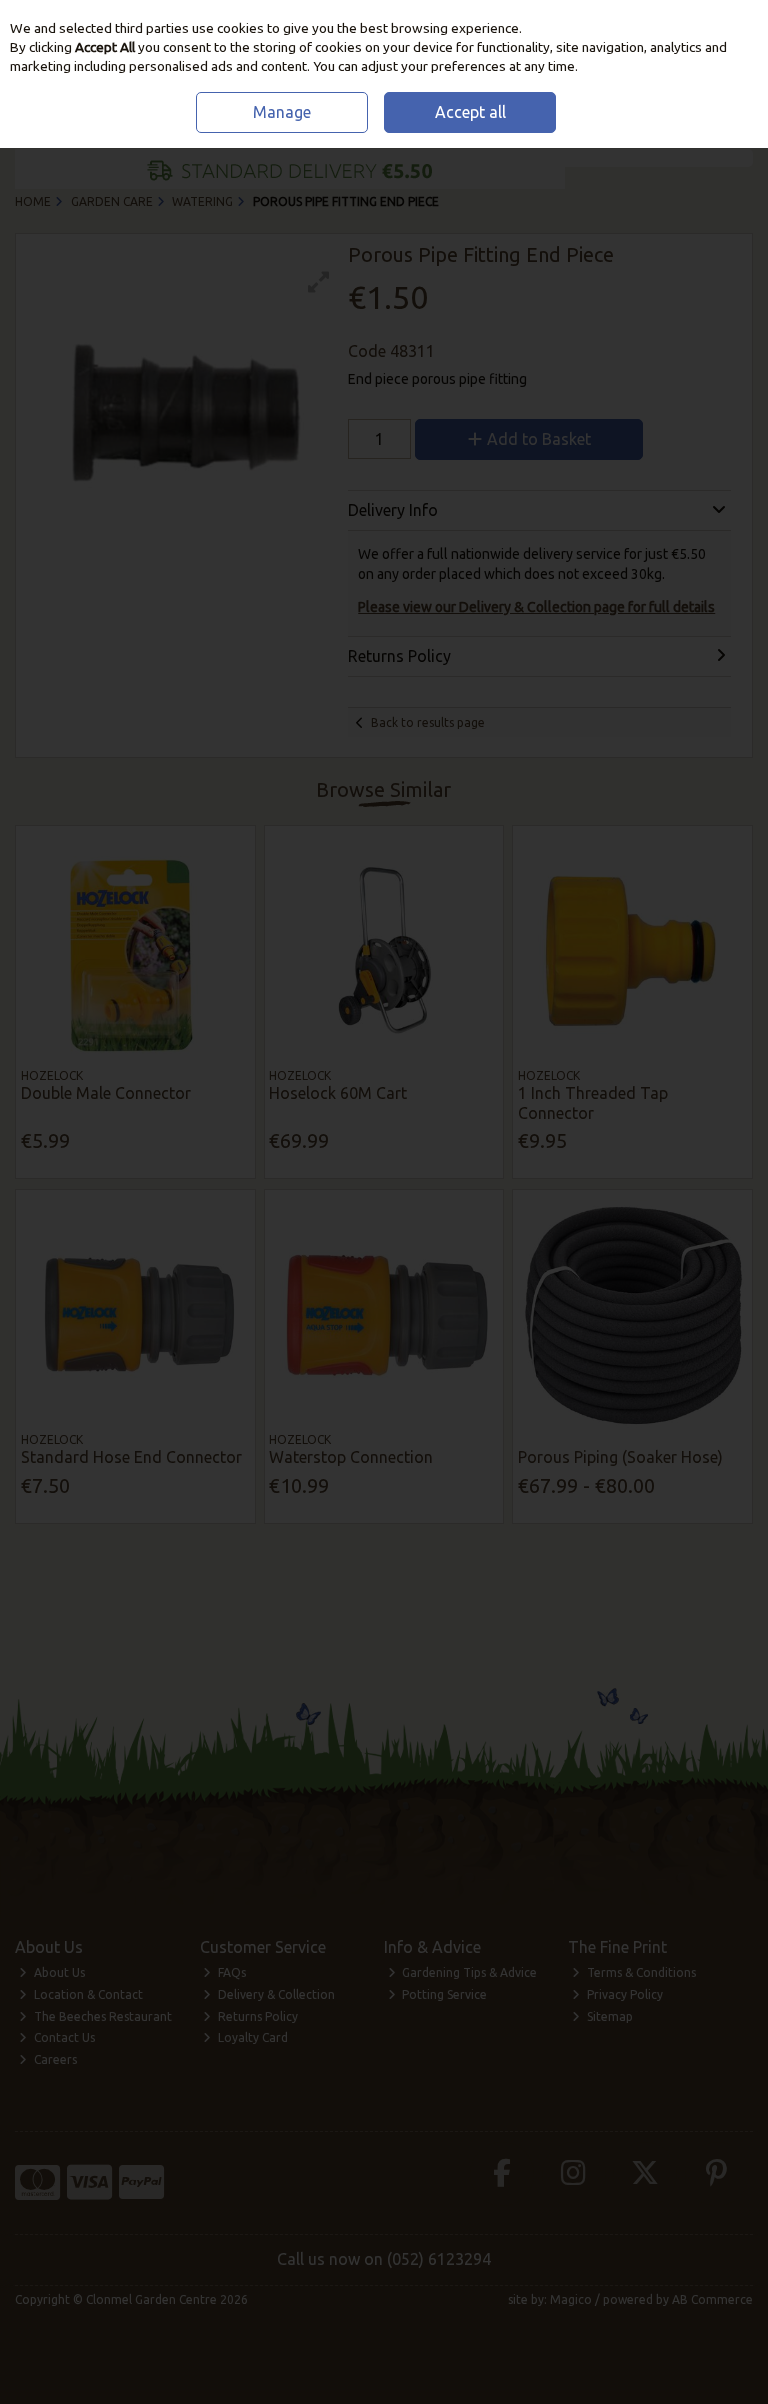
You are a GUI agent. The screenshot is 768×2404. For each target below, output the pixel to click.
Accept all (470, 112)
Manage (282, 112)
